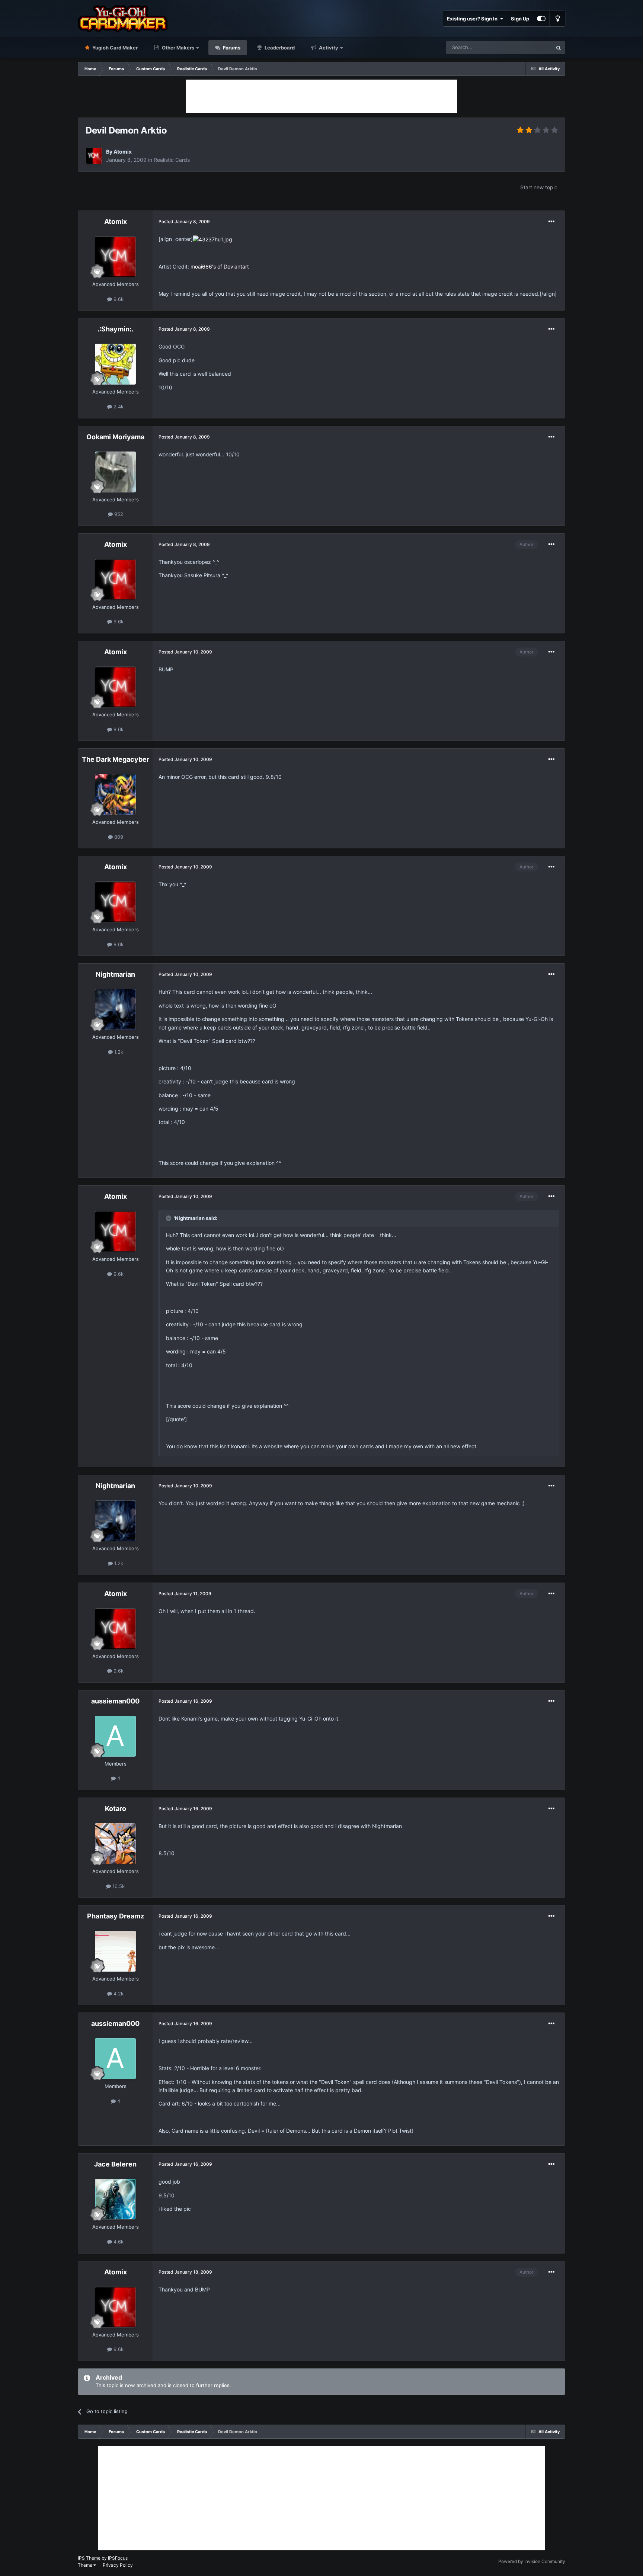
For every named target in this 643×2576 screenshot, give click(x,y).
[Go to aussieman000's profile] (115, 1736)
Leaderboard (279, 48)
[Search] (559, 48)
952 (118, 514)
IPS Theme (89, 2558)
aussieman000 (115, 1701)
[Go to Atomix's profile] (94, 156)
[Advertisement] (321, 96)
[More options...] (551, 222)
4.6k (118, 2242)
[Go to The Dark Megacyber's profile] (115, 794)
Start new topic (539, 187)
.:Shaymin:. (115, 329)
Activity (328, 48)
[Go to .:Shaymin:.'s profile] (115, 364)
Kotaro (116, 1809)
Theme (86, 2565)
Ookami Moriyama (115, 437)
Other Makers (177, 48)
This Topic (531, 47)
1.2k (118, 1052)
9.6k (118, 299)
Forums (231, 48)
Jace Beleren (115, 2164)
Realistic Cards (172, 160)
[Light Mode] (557, 19)
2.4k (118, 407)
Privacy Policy (118, 2565)
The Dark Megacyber (116, 759)
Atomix (123, 152)
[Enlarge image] (212, 239)
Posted (184, 221)
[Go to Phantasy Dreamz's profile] (115, 1951)
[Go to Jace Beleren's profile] (115, 2199)
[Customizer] (541, 19)
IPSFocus (118, 2558)
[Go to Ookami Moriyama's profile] (115, 472)
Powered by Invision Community (532, 2561)
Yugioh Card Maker (114, 48)
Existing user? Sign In (473, 19)
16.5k (118, 1886)
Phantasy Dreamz (116, 1916)
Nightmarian (115, 974)
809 (118, 837)
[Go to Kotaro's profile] (115, 1844)
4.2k (118, 1994)
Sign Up (520, 19)
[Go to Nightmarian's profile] (115, 1009)
